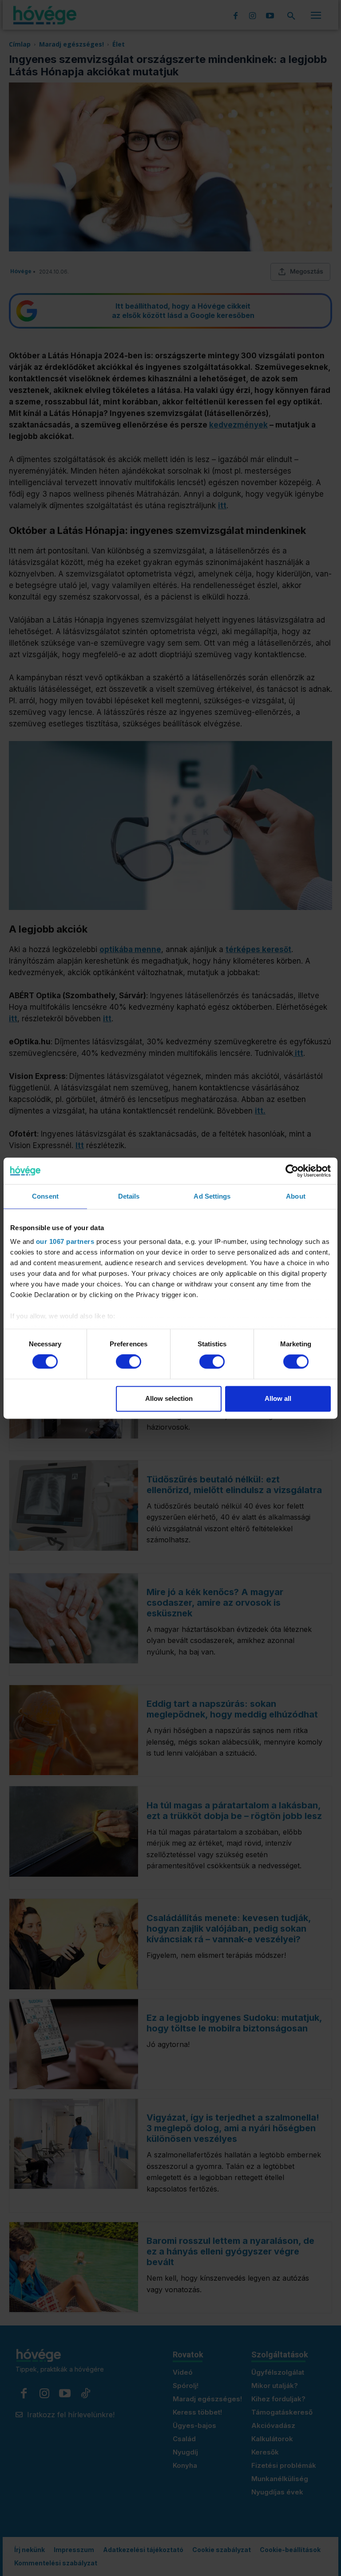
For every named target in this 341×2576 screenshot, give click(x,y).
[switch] (129, 1362)
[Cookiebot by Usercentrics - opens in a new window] (292, 1171)
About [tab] (296, 1196)
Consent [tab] (45, 1196)
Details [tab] (129, 1196)
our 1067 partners (65, 1241)
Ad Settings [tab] (212, 1196)
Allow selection (169, 1398)
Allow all (278, 1398)
